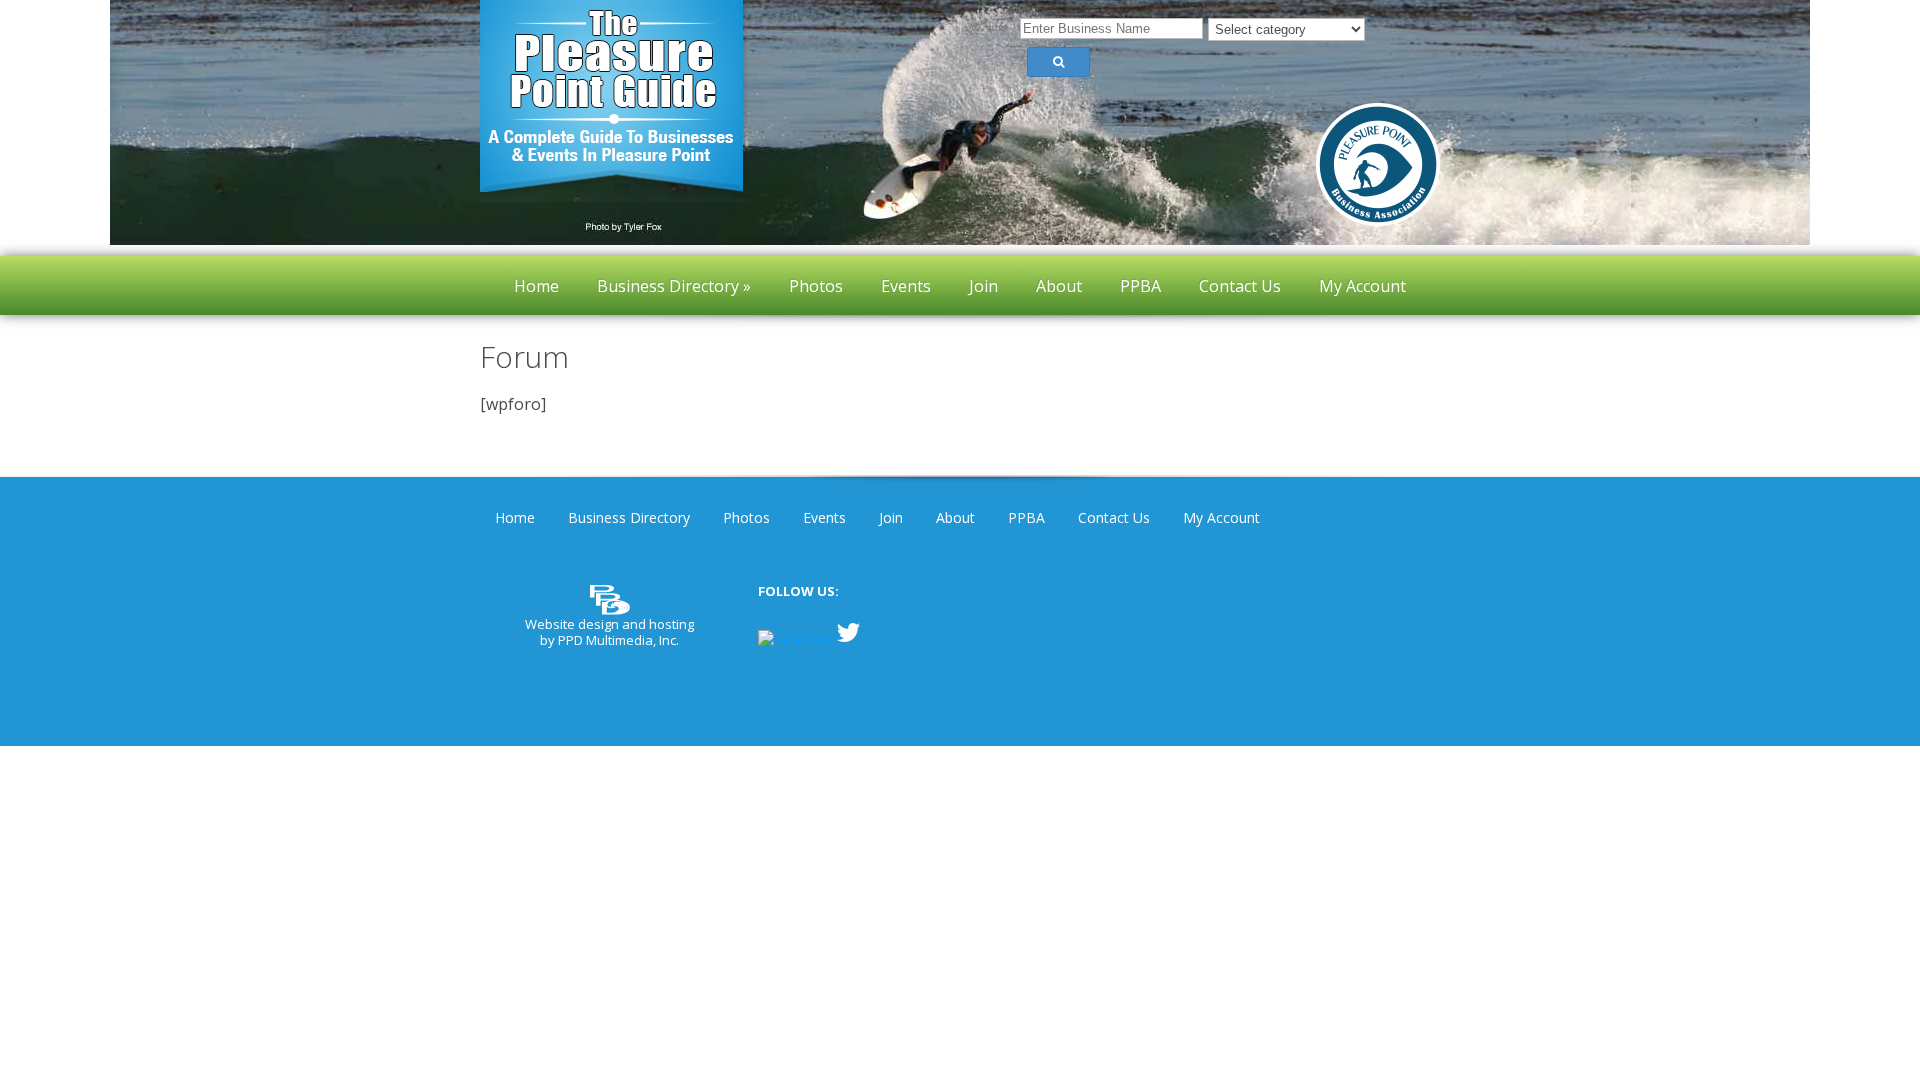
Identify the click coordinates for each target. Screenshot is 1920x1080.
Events (824, 517)
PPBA (1026, 517)
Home (515, 517)
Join (891, 517)
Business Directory (629, 517)
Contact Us (1114, 517)
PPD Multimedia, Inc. (618, 640)
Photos (746, 517)
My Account (1221, 517)
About (955, 517)
